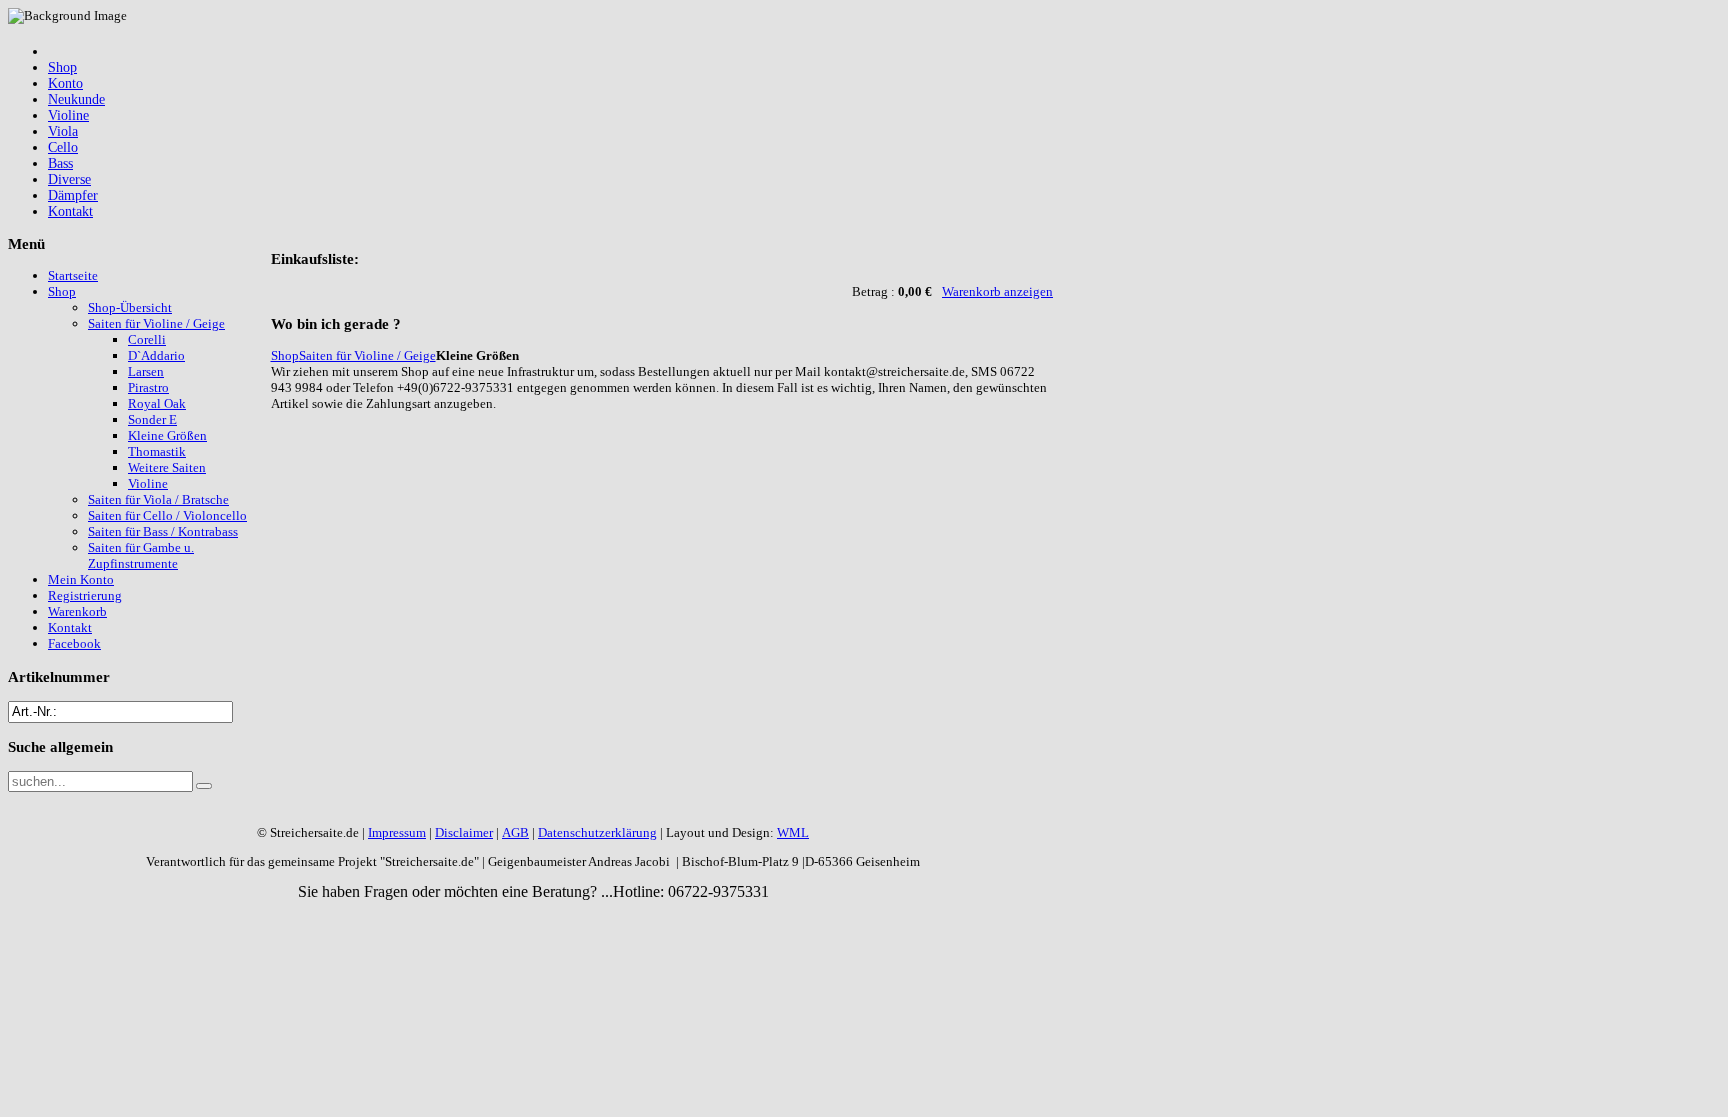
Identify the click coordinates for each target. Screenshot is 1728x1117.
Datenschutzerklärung (597, 832)
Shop (285, 355)
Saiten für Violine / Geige (367, 355)
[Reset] (204, 786)
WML (793, 832)
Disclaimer (464, 832)
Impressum (397, 832)
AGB (515, 832)
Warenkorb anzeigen (997, 291)
